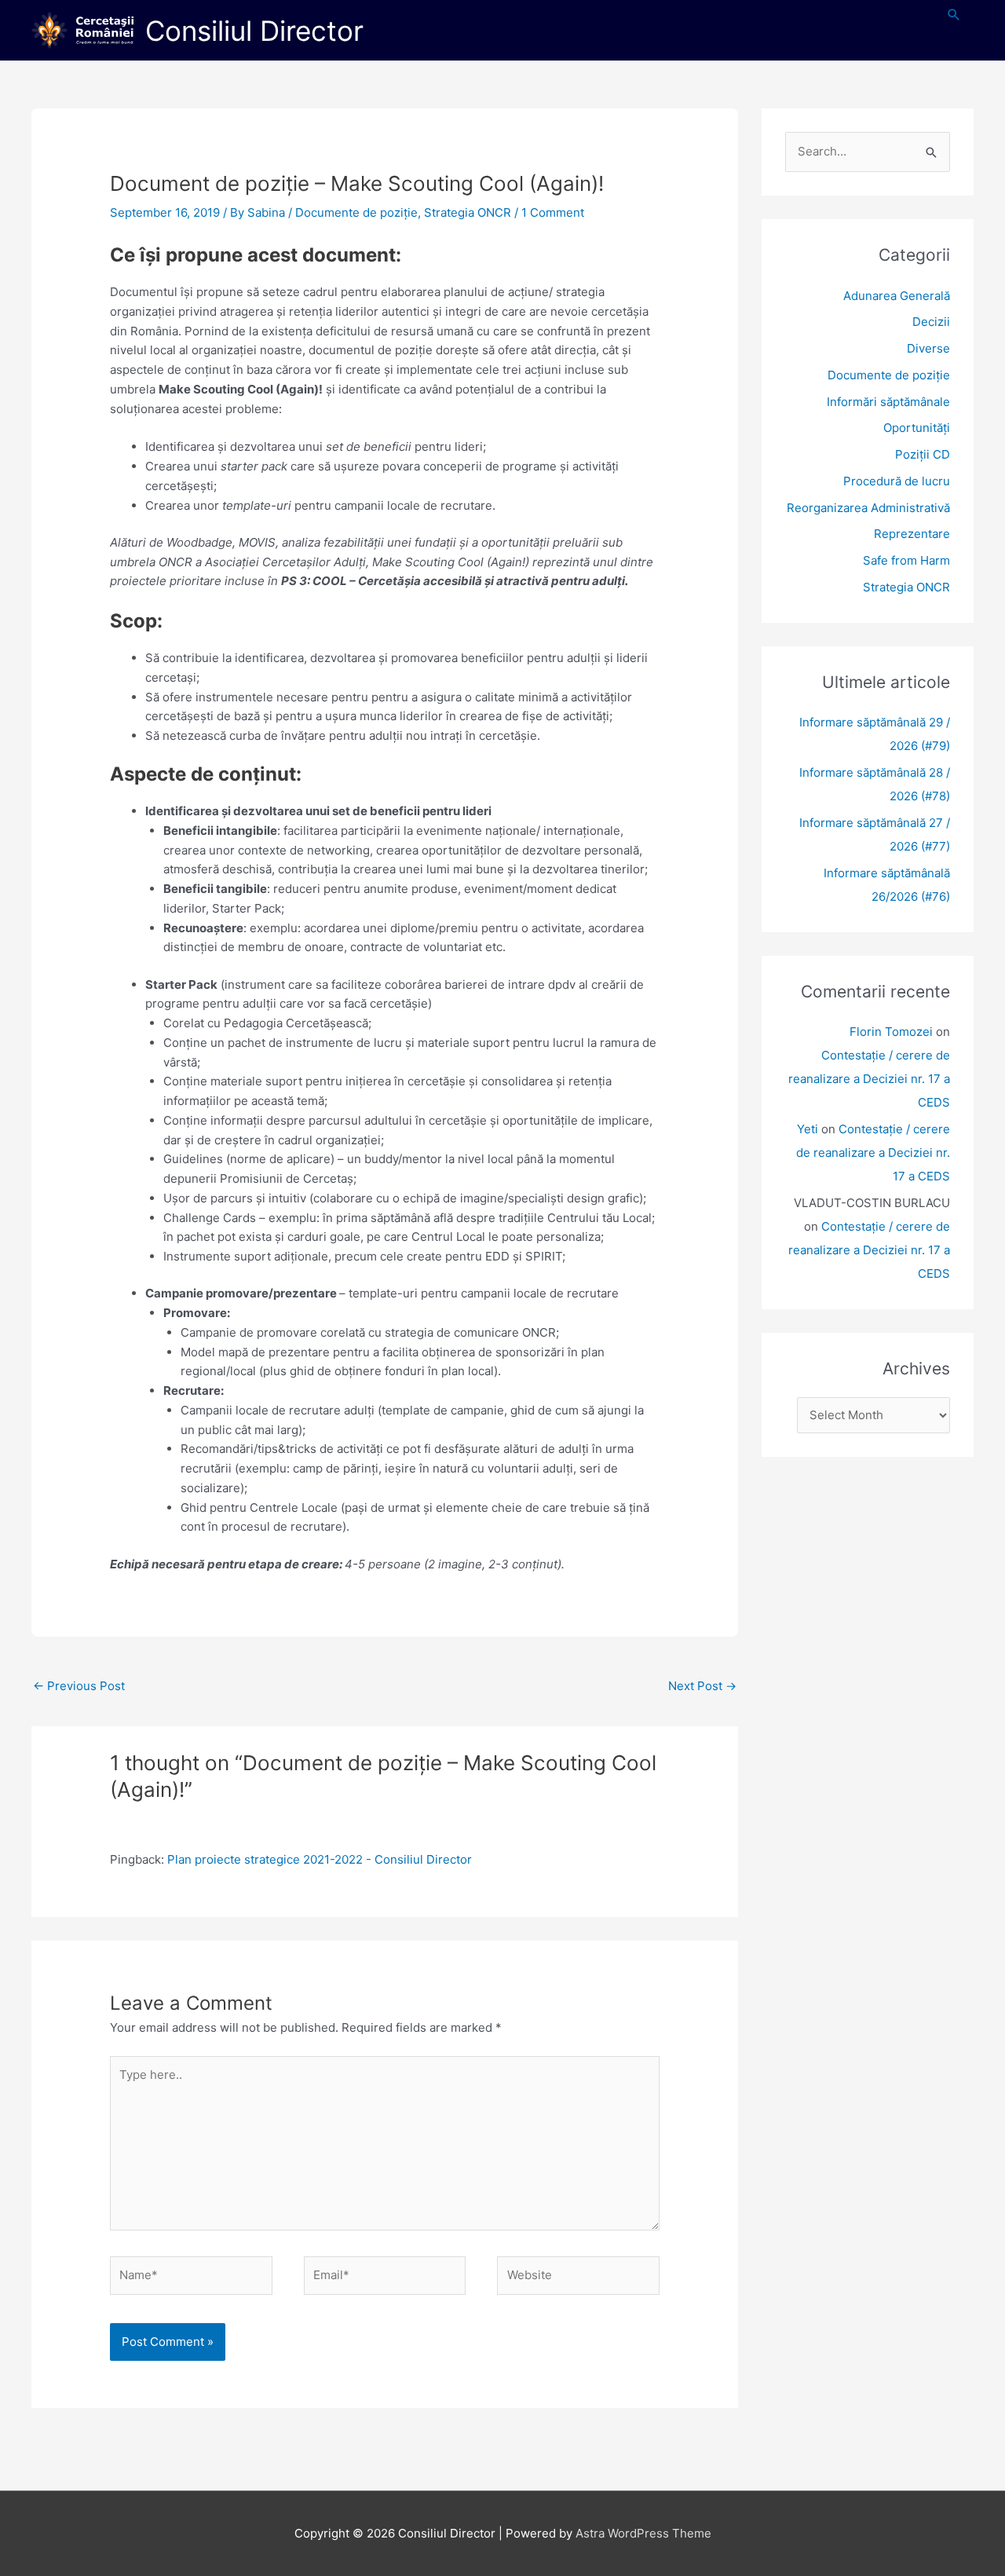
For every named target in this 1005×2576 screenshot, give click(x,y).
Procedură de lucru (897, 481)
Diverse (928, 348)
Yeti (808, 1129)
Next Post (702, 1686)
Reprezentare (912, 534)
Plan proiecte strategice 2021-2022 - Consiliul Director (320, 1859)
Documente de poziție (356, 212)
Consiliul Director (254, 31)
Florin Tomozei (891, 1032)
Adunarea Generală (897, 296)
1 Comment (553, 212)
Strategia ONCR (468, 212)
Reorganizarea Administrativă (868, 508)
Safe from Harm (906, 560)
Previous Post (79, 1686)
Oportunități (917, 428)
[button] (954, 15)
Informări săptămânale (888, 402)
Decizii (931, 322)
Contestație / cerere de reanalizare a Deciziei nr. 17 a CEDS (869, 1079)
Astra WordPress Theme (643, 2533)
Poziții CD (923, 454)
